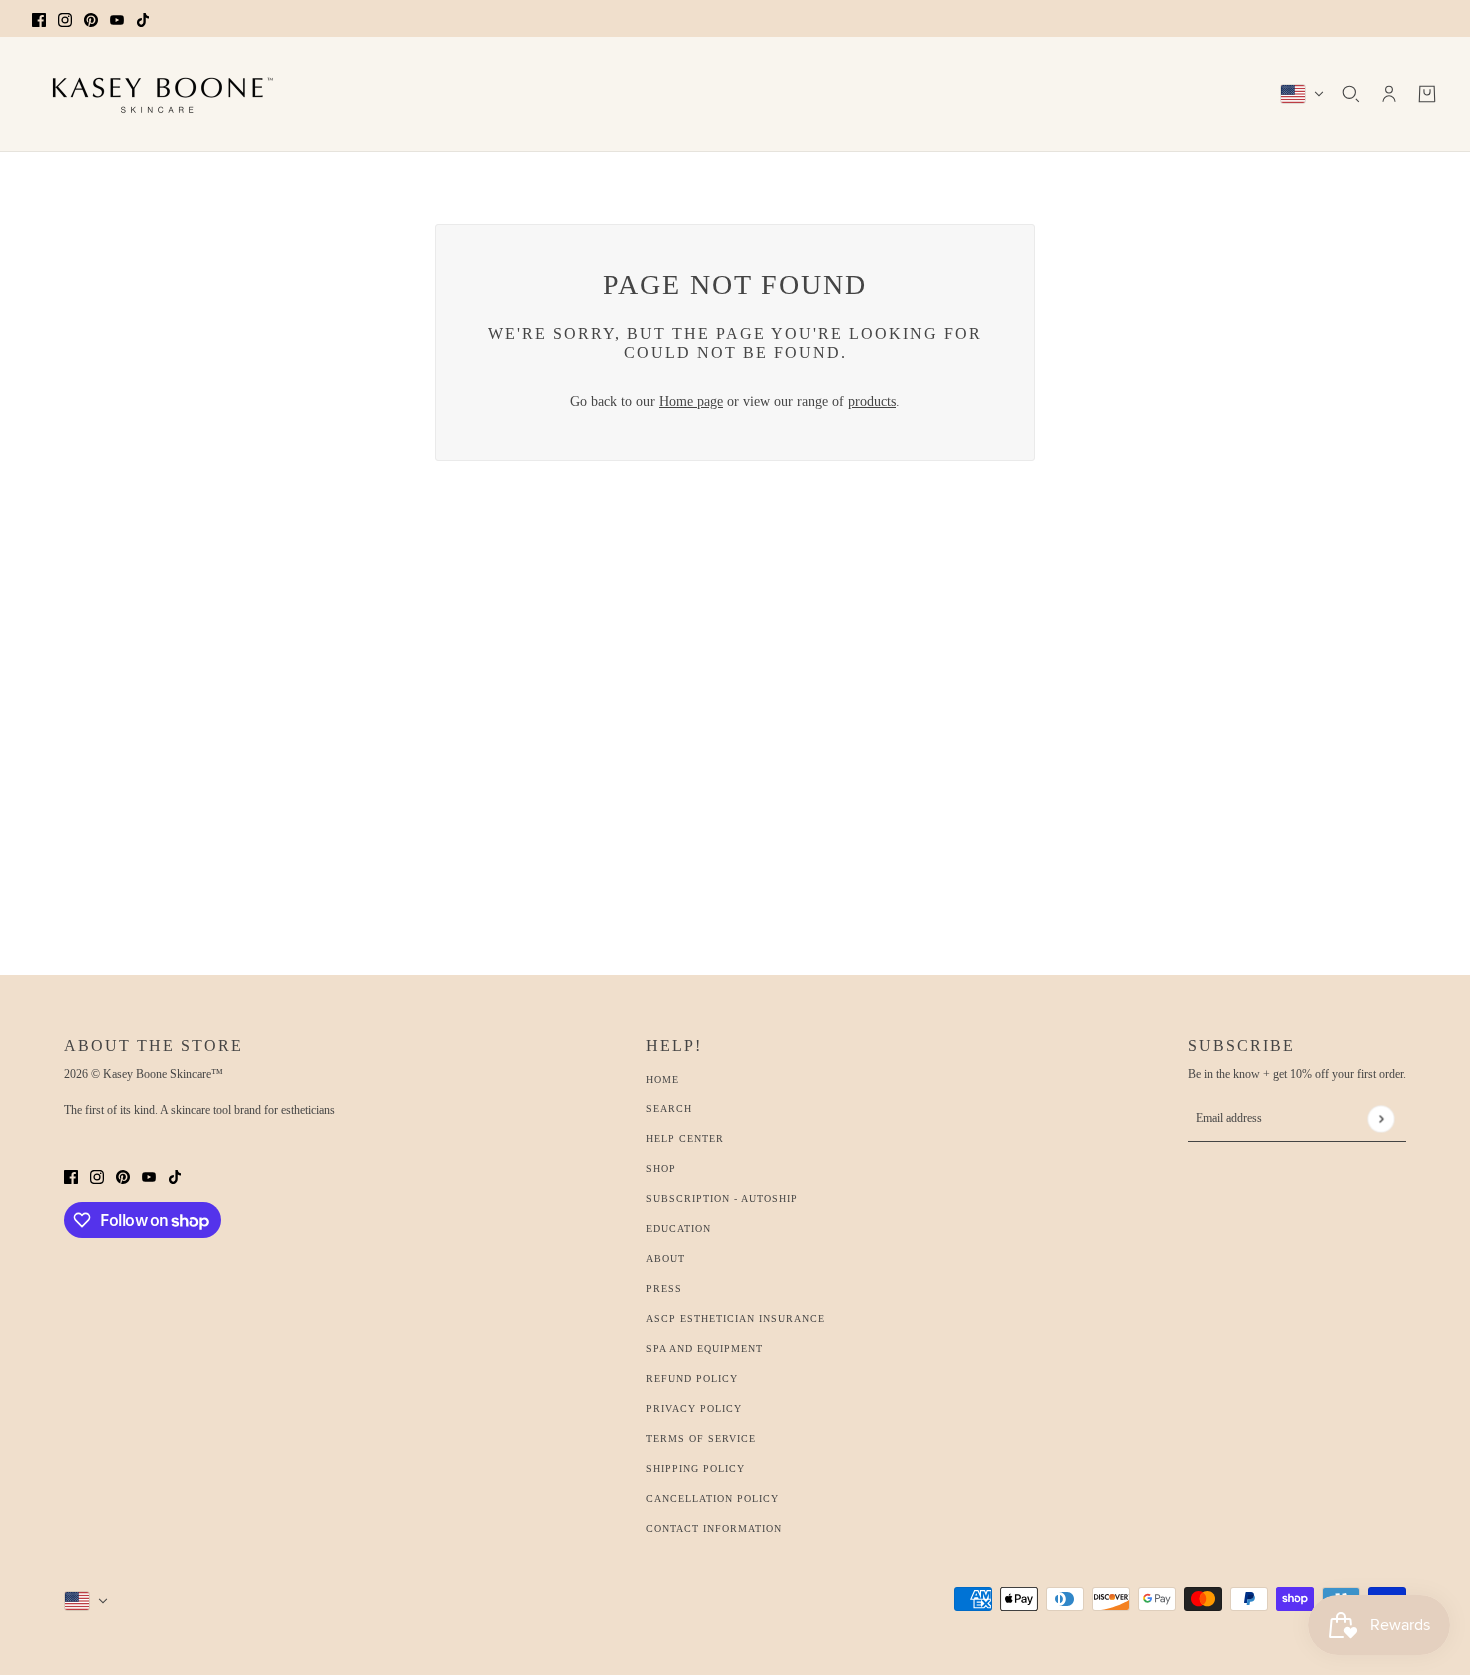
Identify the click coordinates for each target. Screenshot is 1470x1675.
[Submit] (1380, 1118)
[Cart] (1427, 94)
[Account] (1389, 94)
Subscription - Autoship (722, 1198)
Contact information (714, 1528)
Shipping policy (695, 1468)
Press (664, 1288)
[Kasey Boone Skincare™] (157, 94)
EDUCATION (678, 1228)
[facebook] (39, 18)
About (665, 1258)
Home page (691, 401)
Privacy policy (694, 1408)
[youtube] (117, 18)
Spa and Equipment (704, 1348)
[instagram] (65, 18)
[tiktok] (143, 18)
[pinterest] (91, 18)
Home (662, 1079)
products (872, 401)
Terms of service (701, 1438)
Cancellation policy (712, 1498)
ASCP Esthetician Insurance (735, 1318)
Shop (661, 1168)
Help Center (685, 1138)
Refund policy (692, 1378)
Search (669, 1108)
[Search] (1351, 94)
